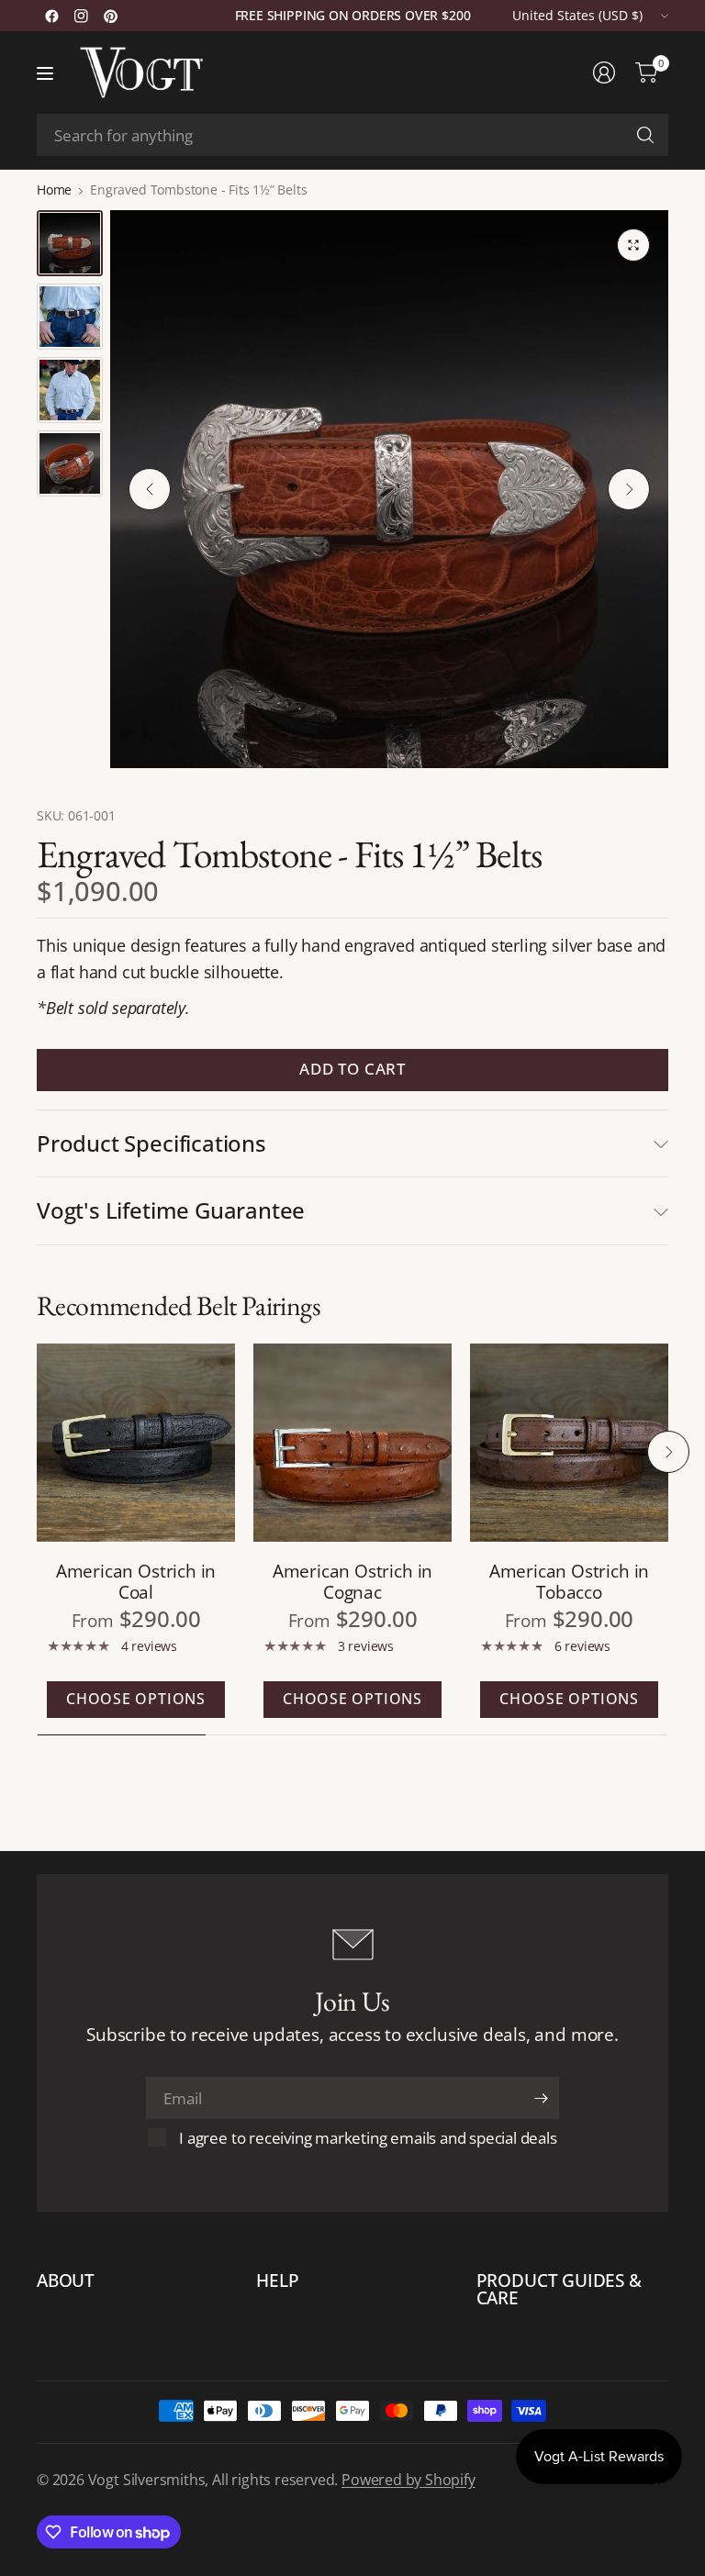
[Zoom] (633, 245)
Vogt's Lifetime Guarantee (171, 1210)
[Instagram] (81, 16)
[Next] (629, 489)
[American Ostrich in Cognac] (352, 1443)
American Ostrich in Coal (136, 1581)
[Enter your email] (541, 2098)
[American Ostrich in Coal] (136, 1443)
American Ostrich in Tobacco (569, 1581)
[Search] (645, 135)
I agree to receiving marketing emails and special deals (368, 2138)
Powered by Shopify (408, 2480)
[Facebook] (51, 16)
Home (54, 190)
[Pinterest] (110, 16)
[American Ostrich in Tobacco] (569, 1443)
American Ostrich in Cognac (352, 1581)
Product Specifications (151, 1143)
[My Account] (604, 72)
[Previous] (150, 489)
